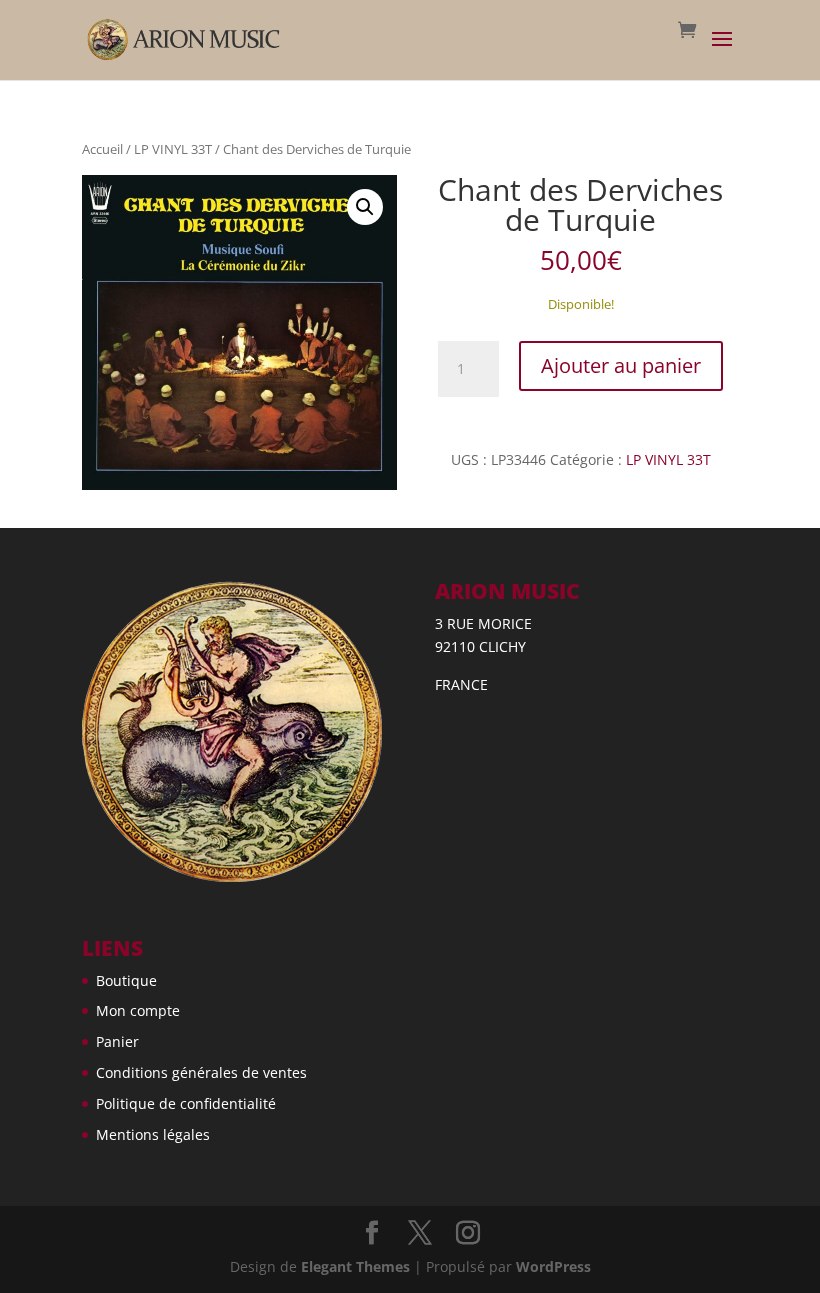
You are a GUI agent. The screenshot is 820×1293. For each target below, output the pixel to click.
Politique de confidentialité (186, 1103)
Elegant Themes (355, 1266)
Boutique (126, 980)
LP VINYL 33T (173, 149)
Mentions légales (153, 1134)
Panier (117, 1041)
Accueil (102, 149)
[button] (365, 207)
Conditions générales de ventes (201, 1072)
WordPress (553, 1266)
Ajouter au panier (621, 365)
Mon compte (138, 1010)
